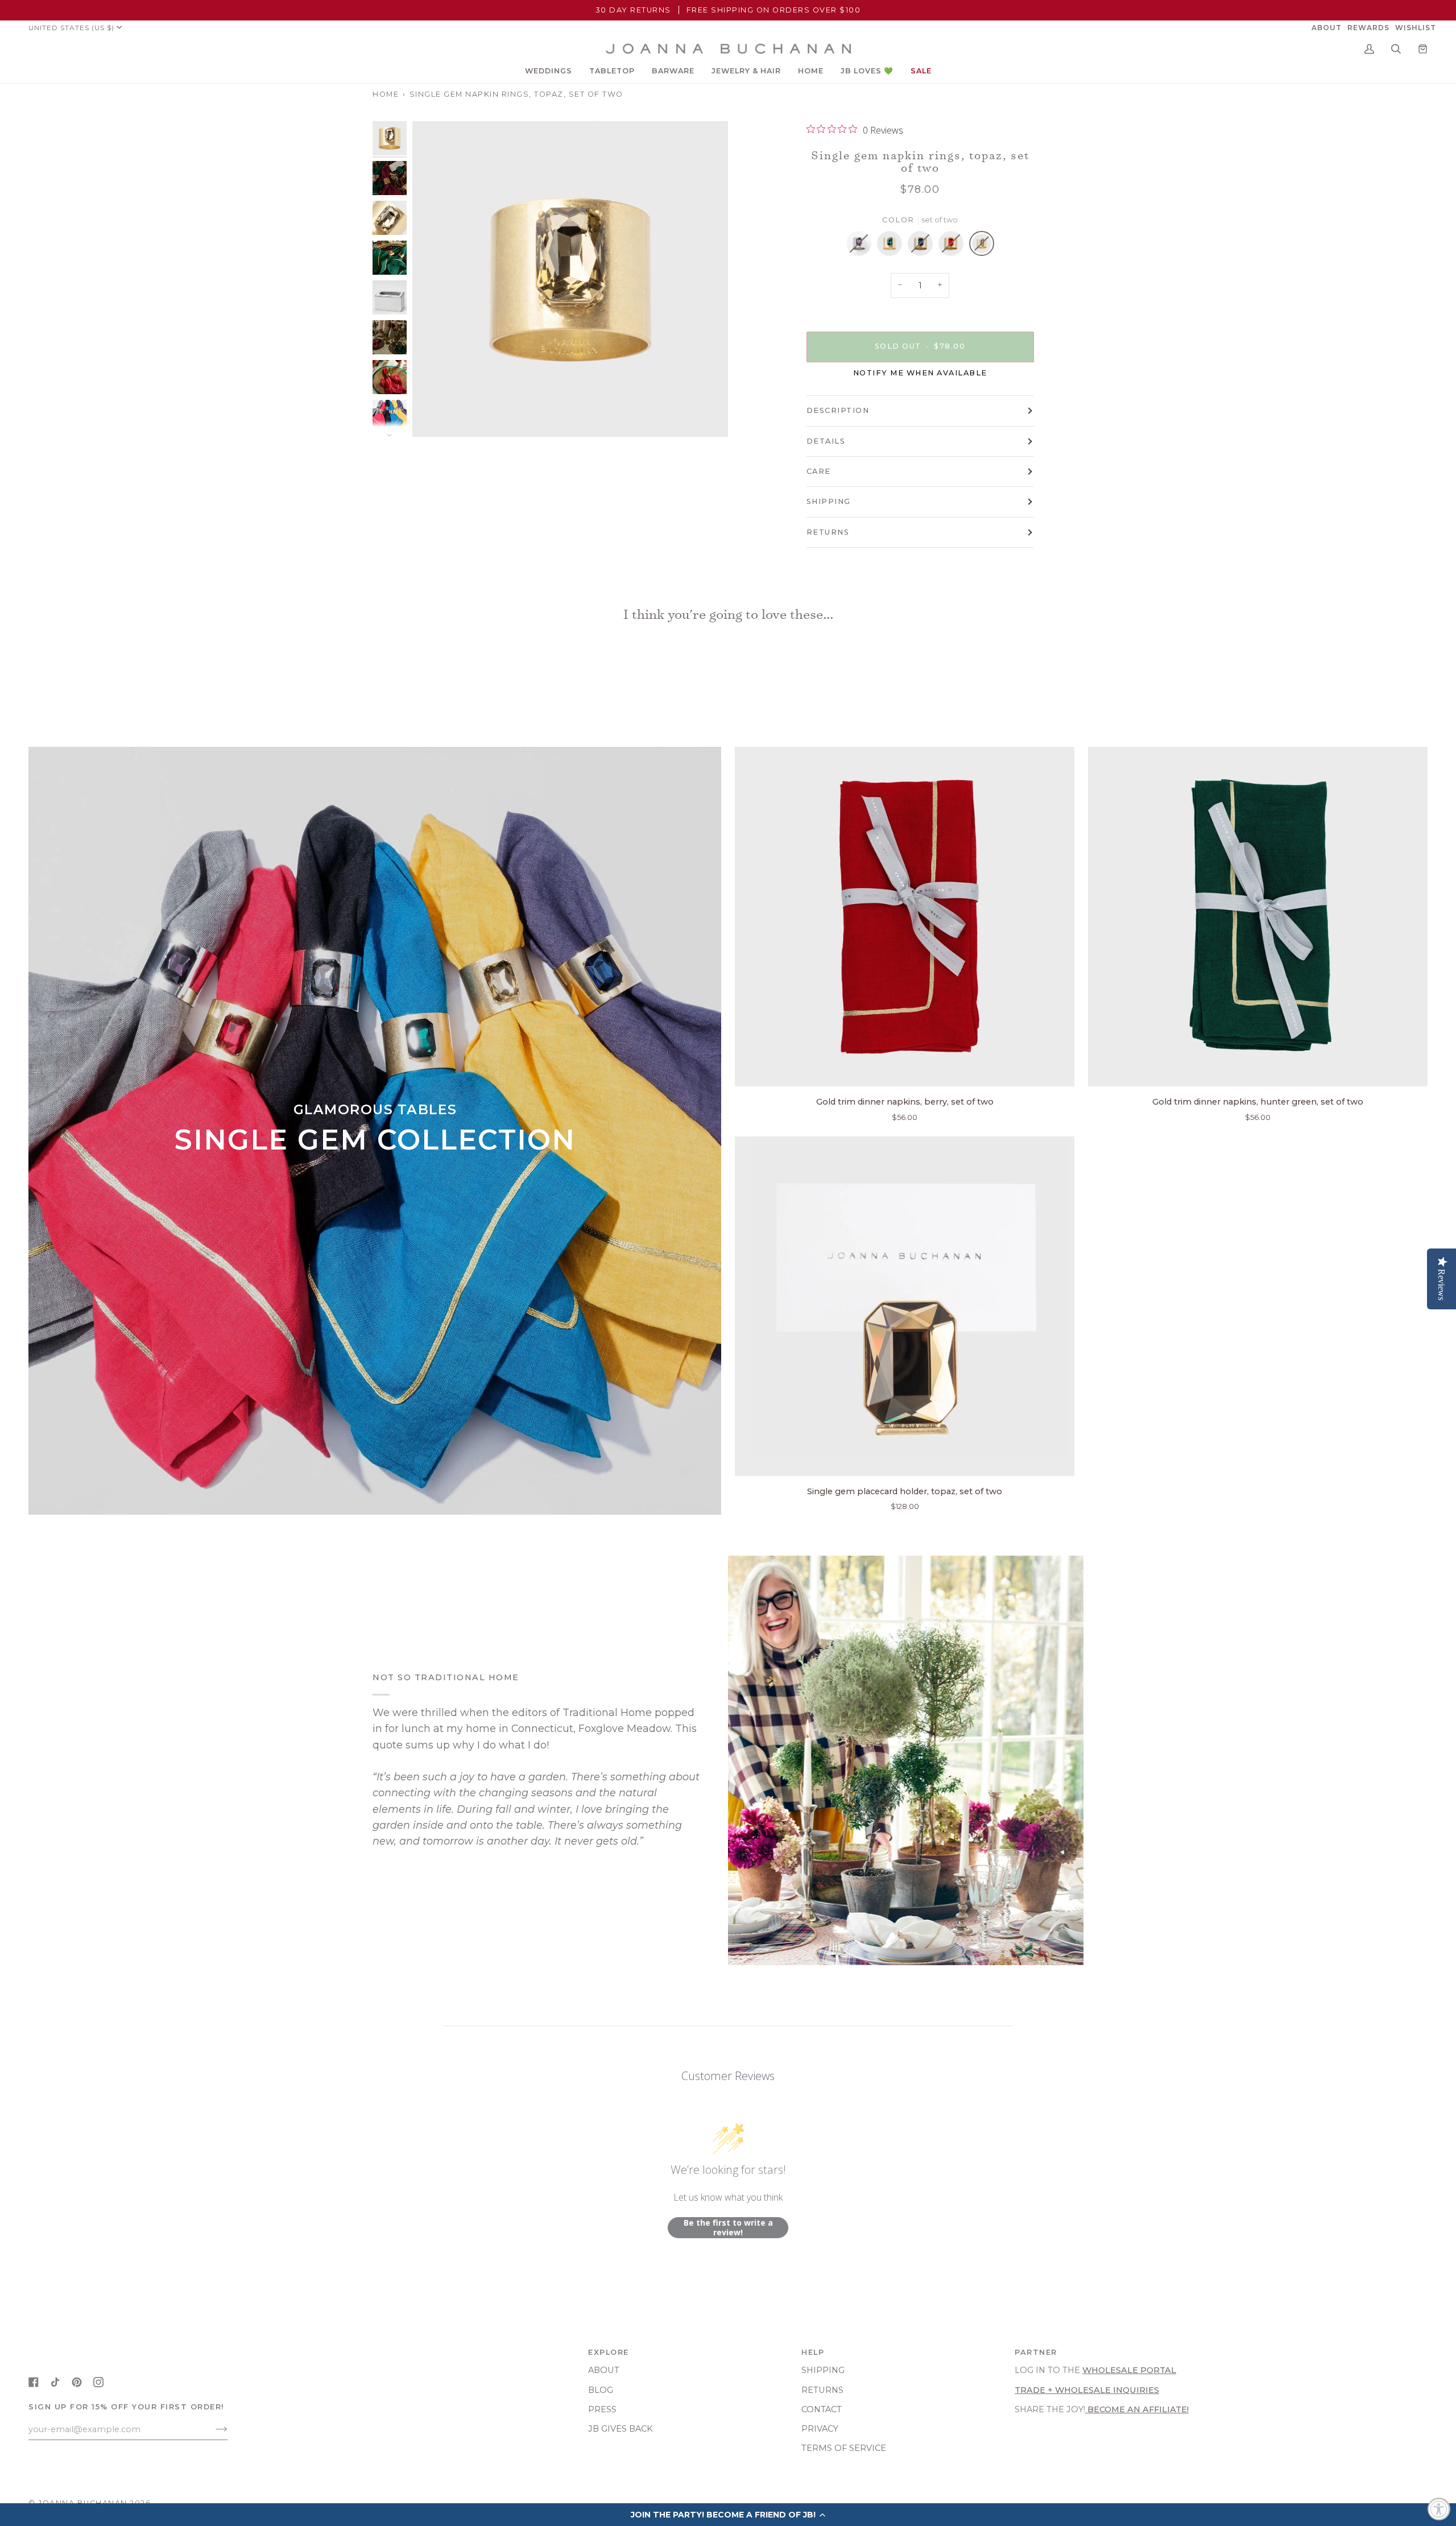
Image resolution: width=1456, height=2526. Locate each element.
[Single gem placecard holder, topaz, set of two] (905, 1306)
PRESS (602, 2409)
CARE (819, 471)
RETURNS (828, 532)
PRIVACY (820, 2429)
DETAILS (826, 441)
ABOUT (604, 2370)
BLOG (601, 2390)
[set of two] (862, 246)
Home (386, 94)
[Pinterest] (77, 2382)
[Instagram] (98, 2382)
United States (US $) (71, 28)
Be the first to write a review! (728, 2228)
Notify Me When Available (920, 373)
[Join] (212, 2429)
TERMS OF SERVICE (844, 2448)
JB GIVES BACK (621, 2429)
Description (838, 410)
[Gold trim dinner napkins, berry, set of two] (905, 917)
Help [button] (813, 2352)
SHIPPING (829, 501)
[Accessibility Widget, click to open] (1439, 2509)
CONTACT (822, 2409)
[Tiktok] (55, 2382)
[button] (549, 71)
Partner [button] (1036, 2352)
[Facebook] (34, 2382)
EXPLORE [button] (609, 2352)
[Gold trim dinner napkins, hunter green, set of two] (1258, 917)
